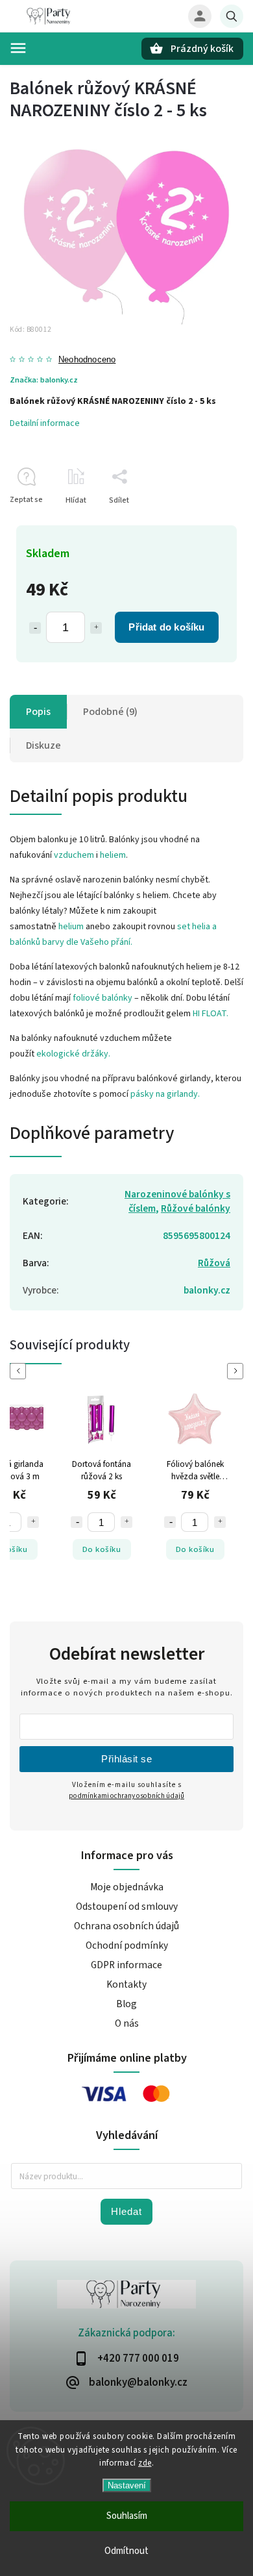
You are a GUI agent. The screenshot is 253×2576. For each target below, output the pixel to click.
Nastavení (127, 2485)
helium (71, 927)
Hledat (126, 2211)
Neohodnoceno (87, 360)
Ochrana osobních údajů (126, 1926)
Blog (126, 2004)
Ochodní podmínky (127, 1945)
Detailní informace (45, 423)
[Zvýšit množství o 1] (96, 628)
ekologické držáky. (73, 1054)
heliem (113, 855)
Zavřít (203, 523)
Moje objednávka (127, 1887)
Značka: (44, 380)
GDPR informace (126, 1965)
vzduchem (74, 855)
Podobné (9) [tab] (110, 712)
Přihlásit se (126, 1759)
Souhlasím (127, 2516)
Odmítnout (126, 2551)
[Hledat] (232, 16)
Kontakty (126, 1984)
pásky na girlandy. (165, 1094)
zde (145, 2463)
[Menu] (18, 48)
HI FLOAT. (211, 1014)
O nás (127, 2023)
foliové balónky (102, 998)
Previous (20, 1371)
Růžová (214, 1263)
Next (237, 1371)
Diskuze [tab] (43, 745)
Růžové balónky (196, 1208)
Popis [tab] (38, 712)
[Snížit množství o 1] (35, 628)
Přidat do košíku (166, 627)
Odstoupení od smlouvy (127, 1907)
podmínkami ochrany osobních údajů (126, 1796)
